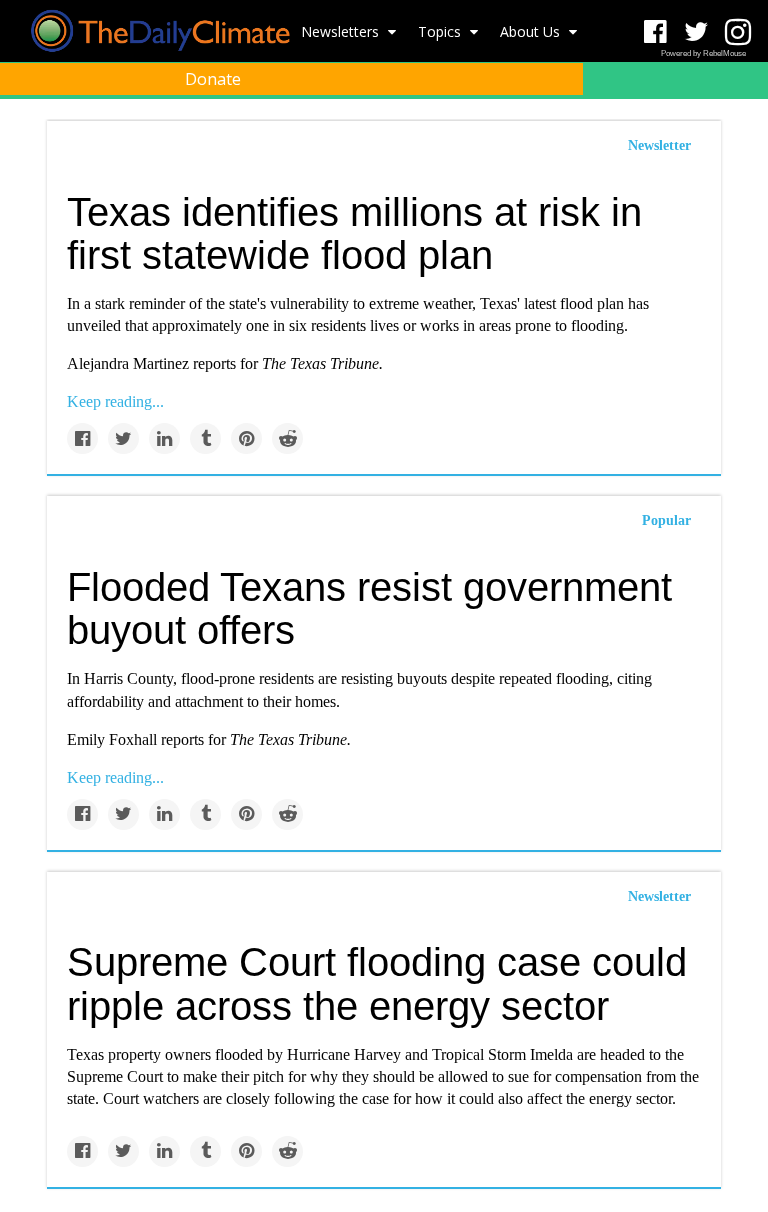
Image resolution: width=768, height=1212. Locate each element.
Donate (213, 79)
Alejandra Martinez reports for (225, 363)
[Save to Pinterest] (246, 438)
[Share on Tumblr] (205, 438)
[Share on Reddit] (287, 438)
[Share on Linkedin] (164, 438)
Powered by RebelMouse (703, 53)
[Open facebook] (655, 32)
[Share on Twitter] (123, 438)
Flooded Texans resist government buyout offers (369, 608)
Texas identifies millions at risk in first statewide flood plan (354, 233)
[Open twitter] (696, 32)
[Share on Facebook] (82, 438)
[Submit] (740, 126)
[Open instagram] (737, 32)
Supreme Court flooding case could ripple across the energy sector (377, 983)
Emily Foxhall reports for (209, 739)
